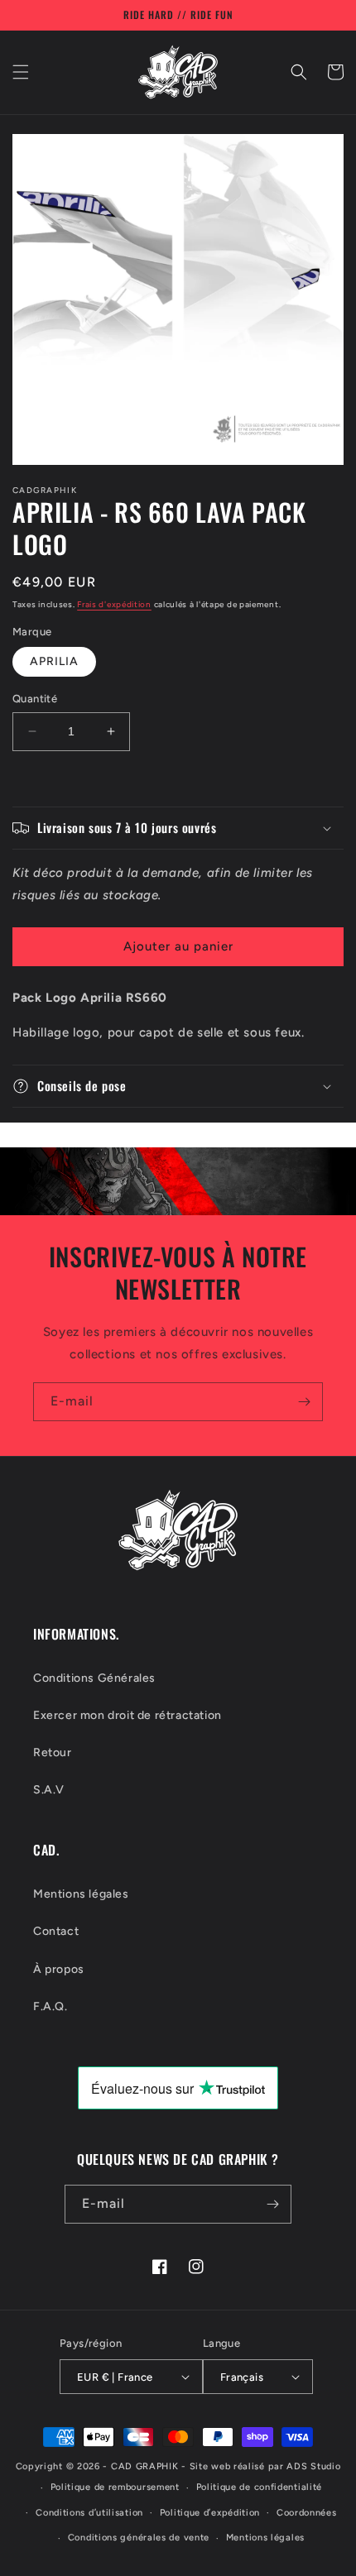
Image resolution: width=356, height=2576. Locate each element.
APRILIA (54, 661)
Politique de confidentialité (260, 2487)
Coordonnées (307, 2513)
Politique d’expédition (210, 2513)
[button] (21, 72)
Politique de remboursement (115, 2487)
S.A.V (49, 1790)
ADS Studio (313, 2466)
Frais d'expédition (114, 604)
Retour (53, 1752)
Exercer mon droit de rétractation (127, 1715)
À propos (59, 1969)
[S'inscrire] (304, 1402)
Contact (56, 1931)
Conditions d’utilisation (89, 2513)
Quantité (35, 699)
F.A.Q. (51, 2006)
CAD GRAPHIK (145, 2466)
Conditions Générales (94, 1678)
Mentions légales (81, 1894)
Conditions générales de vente (139, 2538)
